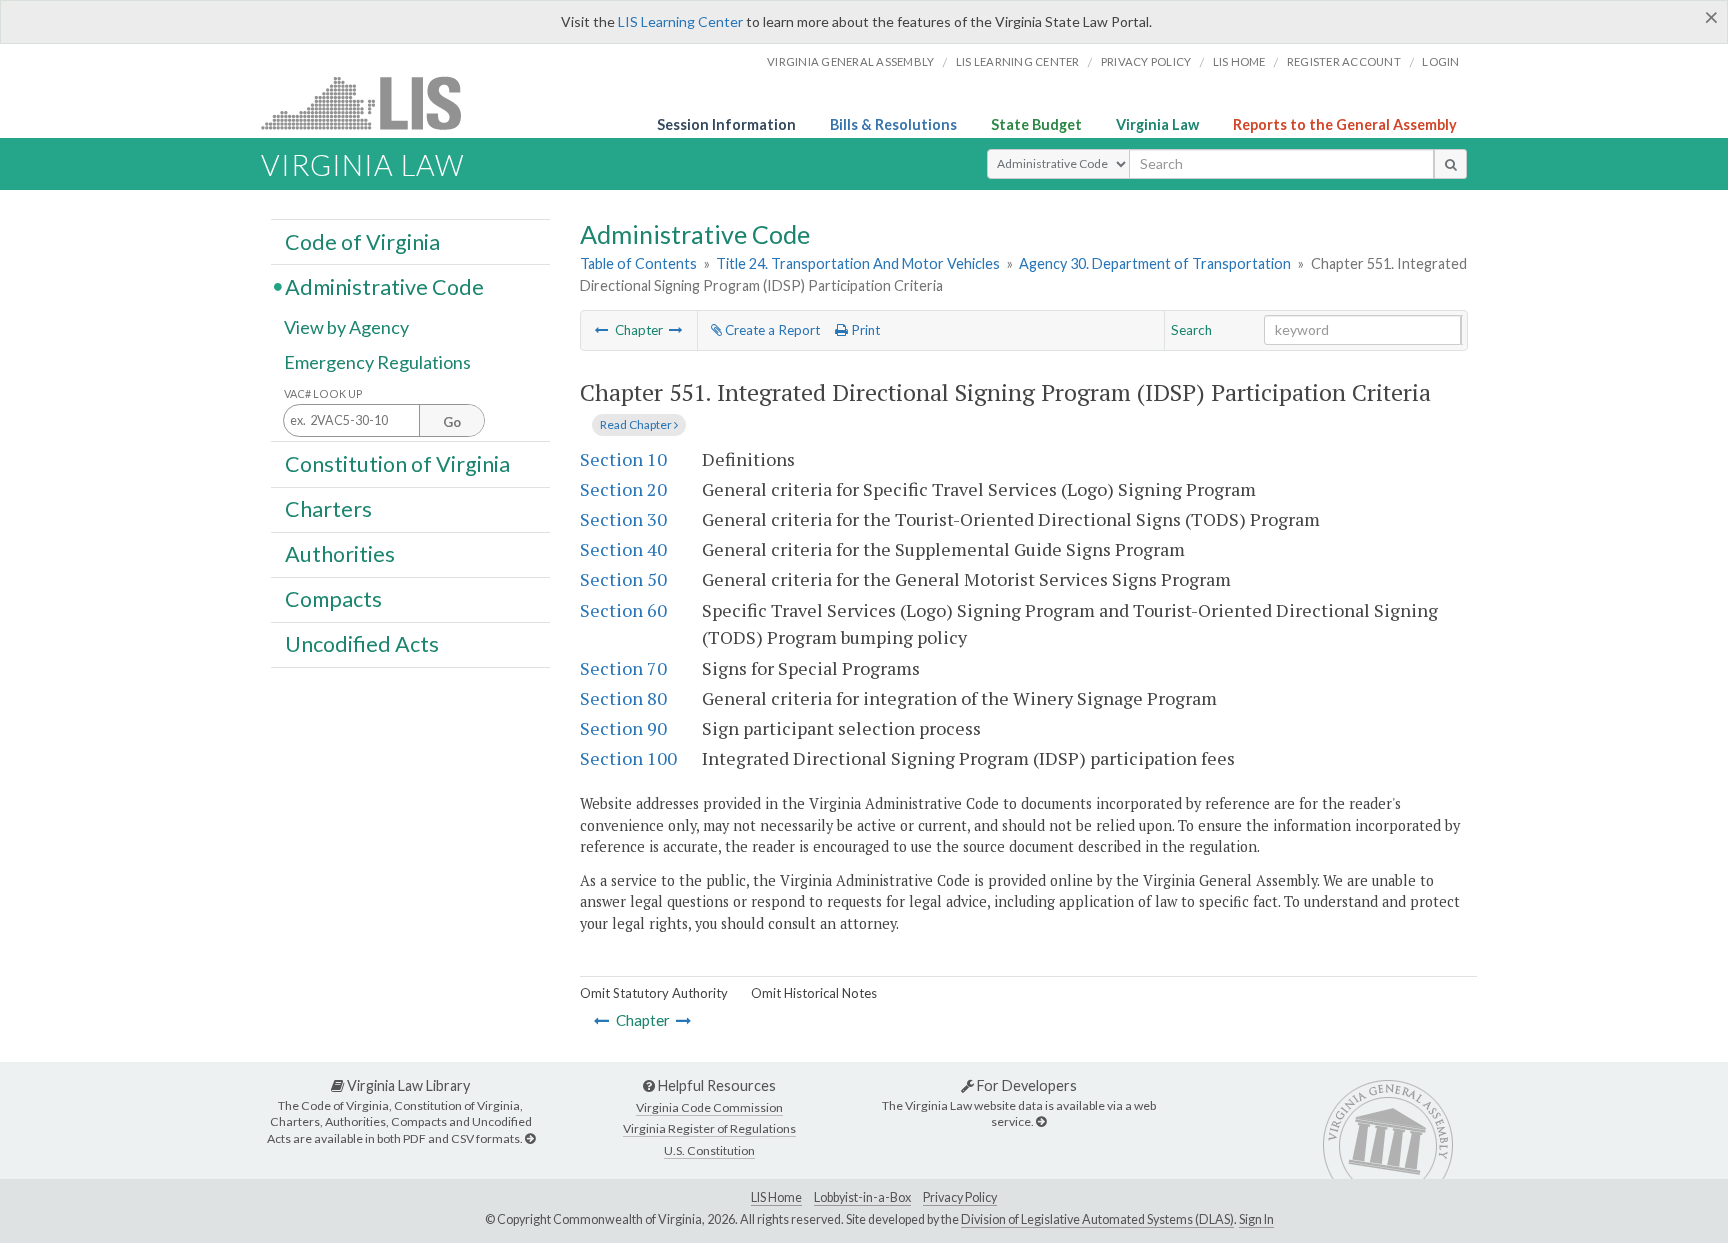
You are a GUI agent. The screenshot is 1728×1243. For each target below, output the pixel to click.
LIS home (1239, 61)
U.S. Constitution (709, 1150)
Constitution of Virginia (397, 463)
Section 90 (623, 728)
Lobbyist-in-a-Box (862, 1197)
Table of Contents (638, 263)
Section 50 (623, 579)
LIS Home (776, 1197)
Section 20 (623, 489)
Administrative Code (384, 286)
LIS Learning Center (680, 21)
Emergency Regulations (377, 362)
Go (452, 422)
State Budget (1036, 124)
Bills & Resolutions (893, 124)
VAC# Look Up (323, 393)
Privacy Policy (1146, 61)
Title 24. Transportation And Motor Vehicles (858, 263)
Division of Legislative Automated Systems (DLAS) (1097, 1219)
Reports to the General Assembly (1345, 124)
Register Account (1344, 61)
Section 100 (628, 758)
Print (864, 330)
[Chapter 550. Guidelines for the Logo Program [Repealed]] (602, 330)
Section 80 (623, 698)
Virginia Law (1157, 124)
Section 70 (623, 668)
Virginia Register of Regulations (709, 1128)
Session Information (726, 124)
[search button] (1450, 164)
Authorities (340, 554)
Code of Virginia (362, 241)
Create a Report (771, 330)
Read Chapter (637, 424)
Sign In (1256, 1219)
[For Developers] (1041, 1121)
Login (1440, 61)
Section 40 (623, 549)
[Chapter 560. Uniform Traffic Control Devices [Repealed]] (676, 330)
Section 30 (623, 519)
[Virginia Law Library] (530, 1138)
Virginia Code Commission (709, 1107)
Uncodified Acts (362, 644)
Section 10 (623, 459)
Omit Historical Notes (814, 993)
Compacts (333, 599)
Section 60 (623, 610)
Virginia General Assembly (850, 61)
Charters (328, 509)
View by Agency (346, 327)
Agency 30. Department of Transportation (1155, 263)
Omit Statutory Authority (654, 993)
